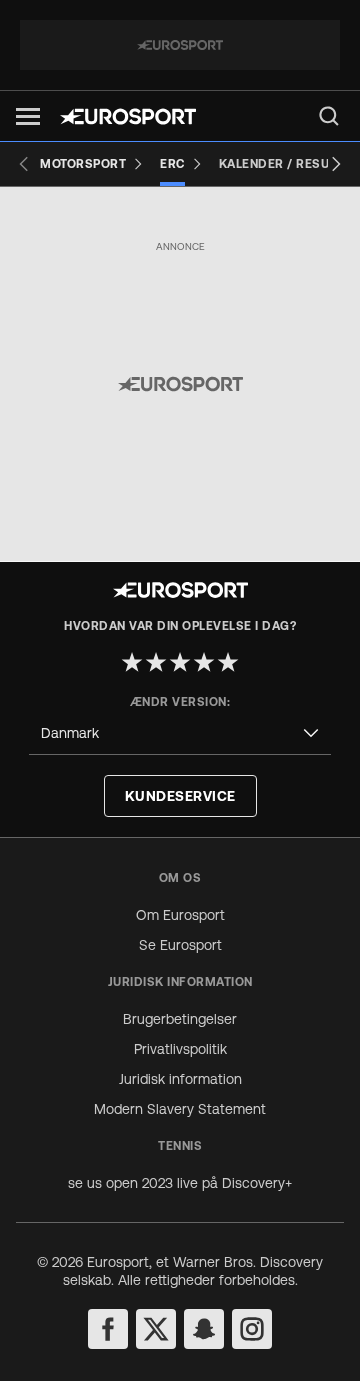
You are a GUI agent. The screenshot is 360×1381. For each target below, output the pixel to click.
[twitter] (156, 1329)
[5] (228, 662)
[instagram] (252, 1329)
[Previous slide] (24, 164)
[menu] (329, 116)
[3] (180, 662)
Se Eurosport (180, 945)
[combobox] (180, 733)
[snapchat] (204, 1329)
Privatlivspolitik (180, 1049)
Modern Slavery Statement (180, 1109)
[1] (132, 662)
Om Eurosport (180, 915)
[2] (156, 662)
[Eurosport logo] (128, 116)
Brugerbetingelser (180, 1019)
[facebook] (108, 1329)
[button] (28, 116)
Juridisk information (180, 1079)
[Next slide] (336, 164)
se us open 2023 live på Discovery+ (180, 1183)
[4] (204, 662)
